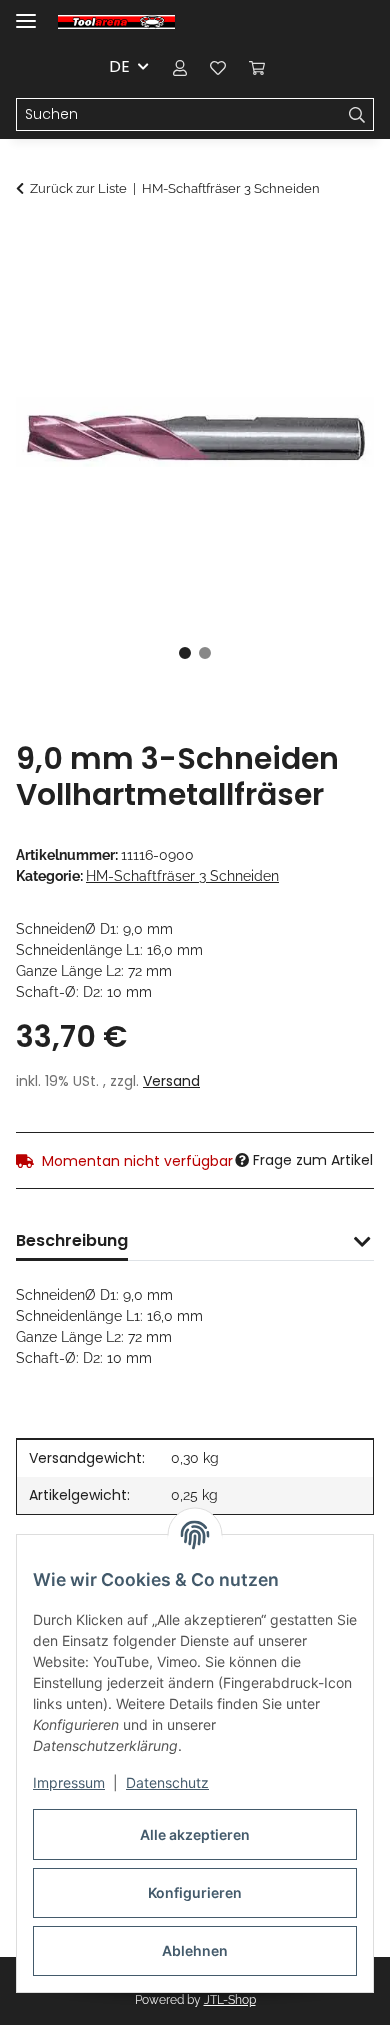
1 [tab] (185, 653)
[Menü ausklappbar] (26, 12)
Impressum (69, 1782)
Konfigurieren (195, 1892)
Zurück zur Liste (78, 188)
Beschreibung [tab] (72, 1240)
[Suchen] (357, 115)
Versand (171, 1081)
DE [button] (119, 66)
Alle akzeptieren (195, 1834)
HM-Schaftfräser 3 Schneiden (182, 876)
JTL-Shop (230, 2000)
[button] (180, 67)
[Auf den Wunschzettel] (332, 291)
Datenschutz (167, 1782)
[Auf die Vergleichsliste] (280, 291)
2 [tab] (205, 653)
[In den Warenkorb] (32, 242)
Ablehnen (195, 1950)
